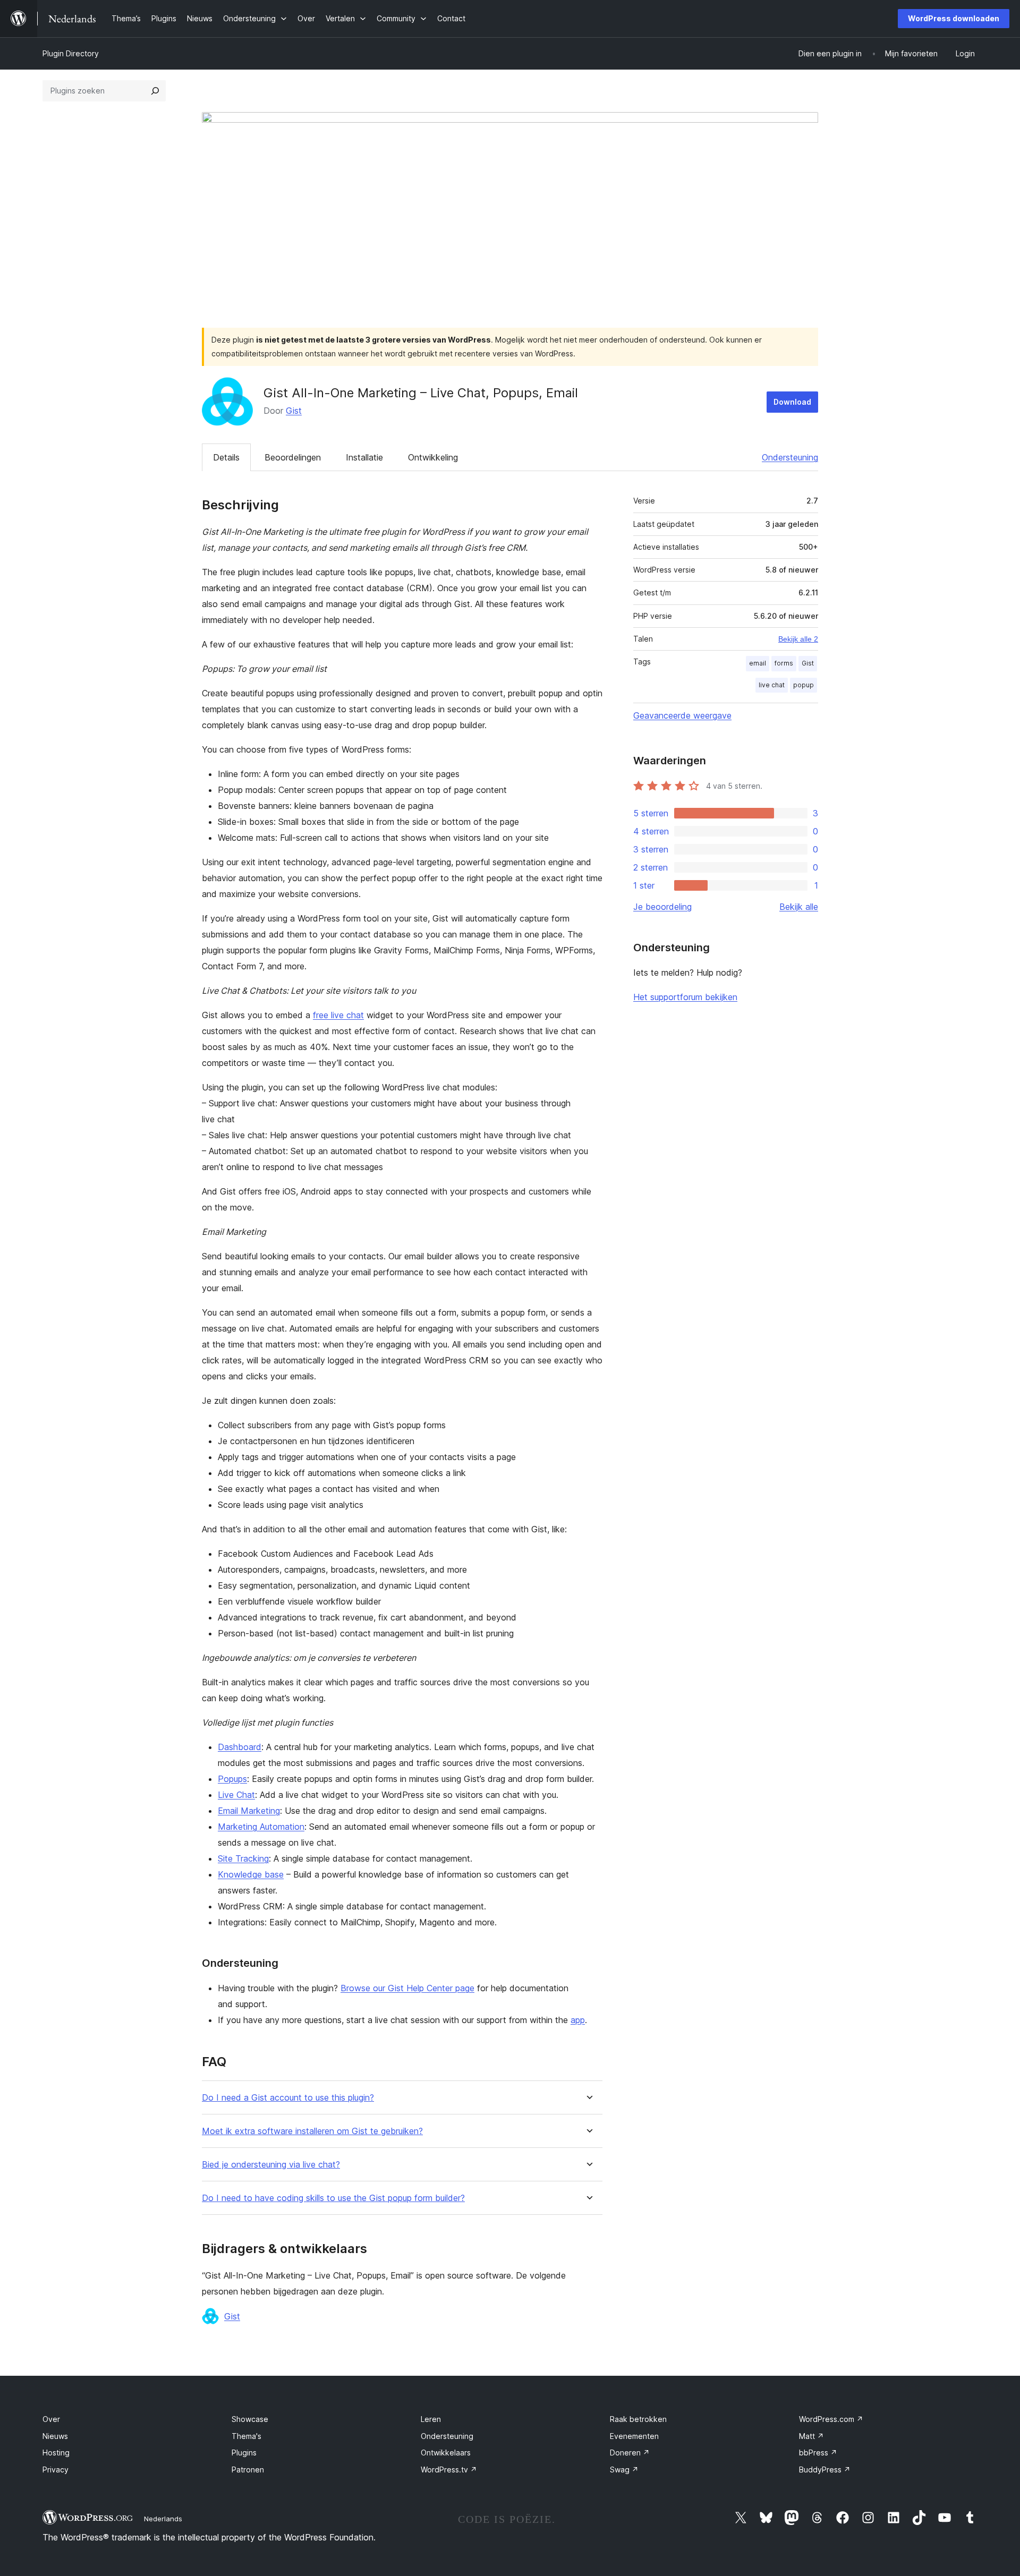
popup (804, 685)
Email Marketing (249, 1811)
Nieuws (55, 2436)
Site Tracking (243, 1858)
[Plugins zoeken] (155, 91)
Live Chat (236, 1795)
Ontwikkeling (433, 457)
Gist (294, 411)
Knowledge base (251, 1874)
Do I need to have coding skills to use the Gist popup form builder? (333, 2198)
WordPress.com (831, 2419)
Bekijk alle (799, 907)
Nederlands (163, 2519)
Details (226, 457)
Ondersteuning (790, 457)
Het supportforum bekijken (685, 997)
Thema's (246, 2436)
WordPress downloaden (954, 18)
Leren (431, 2419)
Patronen (248, 2470)
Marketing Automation (261, 1827)
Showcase (250, 2419)
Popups (232, 1779)
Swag (624, 2470)
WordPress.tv (449, 2470)
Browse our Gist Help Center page (407, 1988)
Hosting (56, 2453)
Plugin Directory (71, 53)
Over (51, 2419)
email (758, 663)
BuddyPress (825, 2470)
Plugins (244, 2453)
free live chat (338, 1015)
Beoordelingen (293, 457)
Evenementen (634, 2436)
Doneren (630, 2453)
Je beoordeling (662, 907)
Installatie (364, 457)
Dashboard (240, 1747)
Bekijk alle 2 (798, 639)
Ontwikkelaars (446, 2453)
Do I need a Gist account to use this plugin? (288, 2098)
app (578, 2020)
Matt (811, 2436)
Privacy (56, 2470)
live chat (772, 685)
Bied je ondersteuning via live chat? (271, 2165)
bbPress (818, 2453)
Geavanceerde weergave (682, 715)
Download (792, 402)
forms (784, 663)
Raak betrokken (638, 2419)
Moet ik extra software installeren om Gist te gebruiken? (312, 2131)
